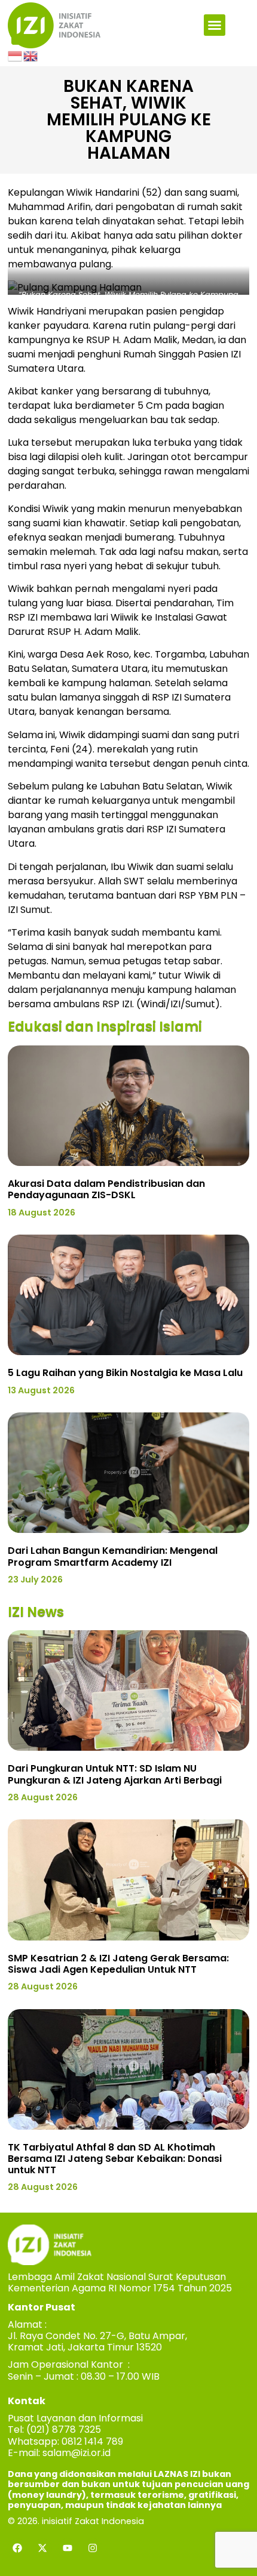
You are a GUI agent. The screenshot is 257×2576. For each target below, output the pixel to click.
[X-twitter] (42, 2548)
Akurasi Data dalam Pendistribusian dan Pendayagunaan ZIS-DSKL (106, 1189)
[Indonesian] (16, 55)
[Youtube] (68, 2548)
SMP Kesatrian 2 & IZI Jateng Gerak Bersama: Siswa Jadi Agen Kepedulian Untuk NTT (118, 1964)
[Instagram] (93, 2548)
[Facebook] (17, 2548)
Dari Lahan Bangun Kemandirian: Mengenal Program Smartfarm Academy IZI (113, 1556)
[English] (31, 55)
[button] (215, 25)
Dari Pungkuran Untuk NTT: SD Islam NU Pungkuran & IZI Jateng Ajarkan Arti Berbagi (115, 1774)
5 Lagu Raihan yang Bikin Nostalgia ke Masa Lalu (125, 1373)
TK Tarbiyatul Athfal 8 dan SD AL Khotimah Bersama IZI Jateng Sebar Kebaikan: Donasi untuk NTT (115, 2159)
